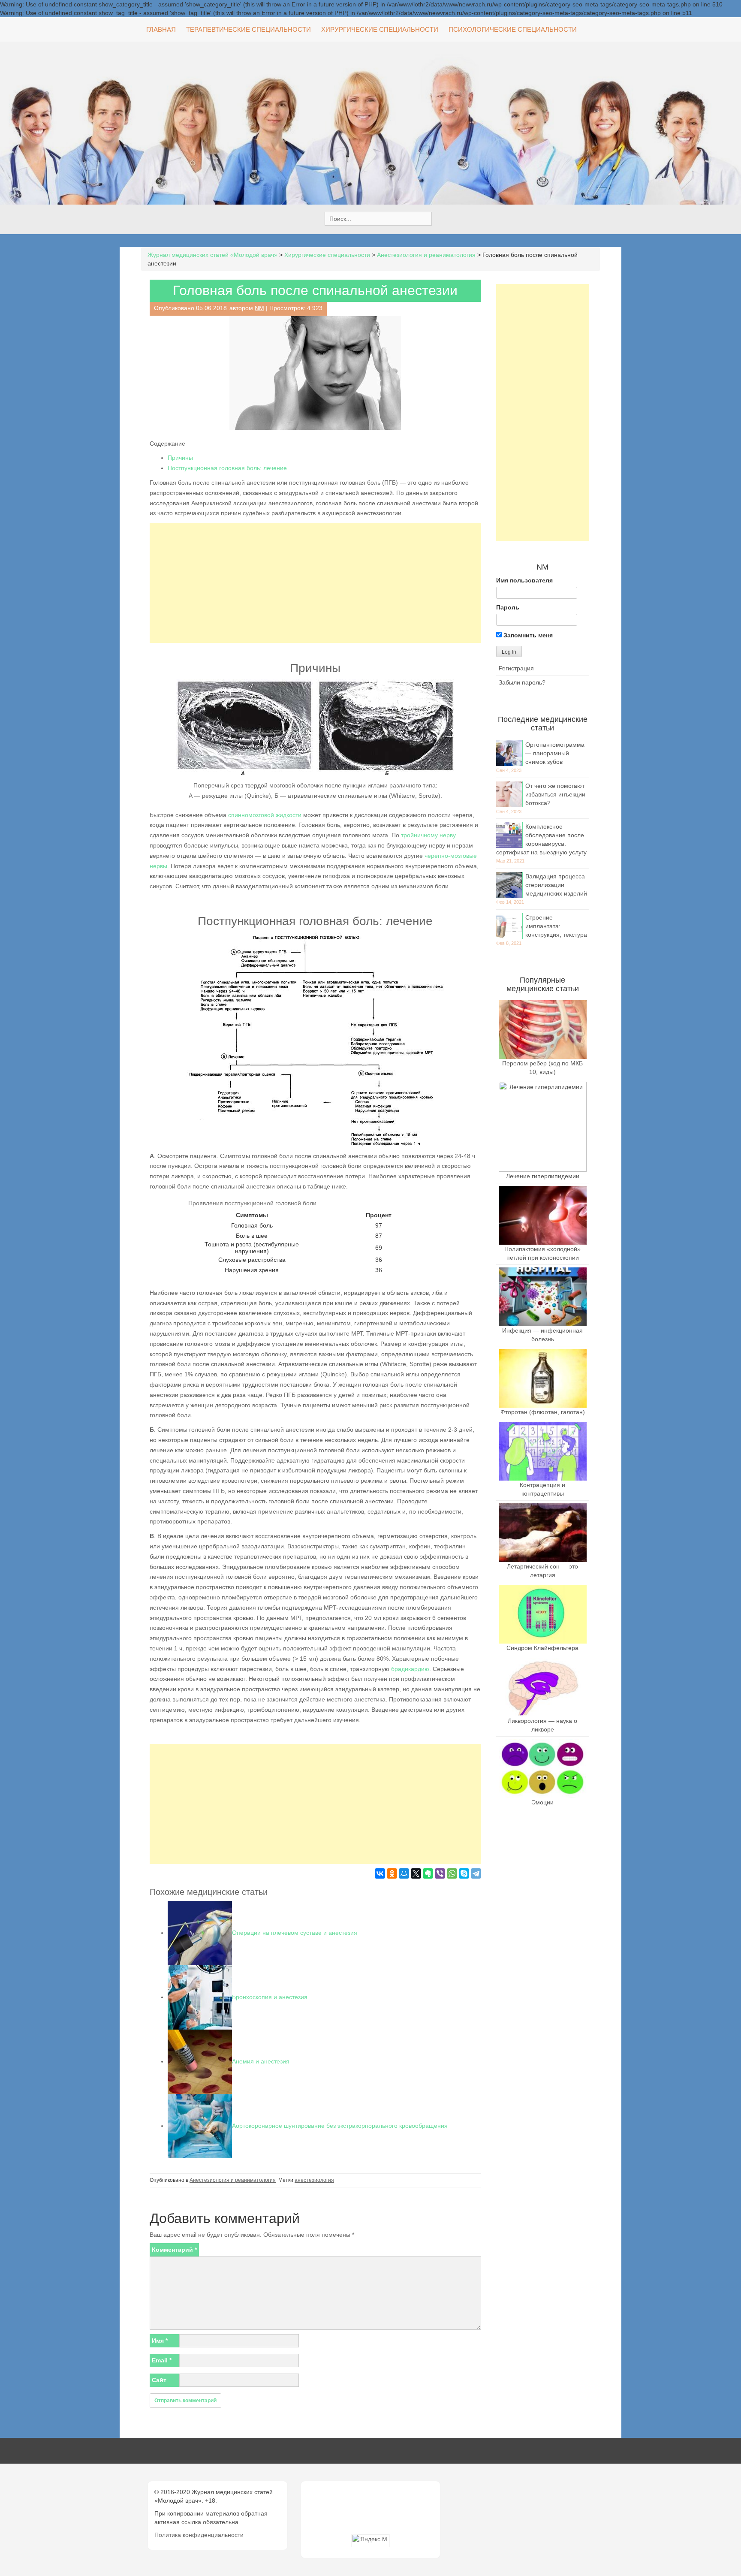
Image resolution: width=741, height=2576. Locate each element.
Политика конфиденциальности (199, 2535)
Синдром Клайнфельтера (542, 1648)
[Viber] (440, 1873)
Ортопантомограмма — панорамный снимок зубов (555, 753)
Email (162, 2360)
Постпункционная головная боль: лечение (227, 468)
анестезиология (314, 2180)
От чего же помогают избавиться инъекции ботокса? (555, 794)
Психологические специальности (513, 29)
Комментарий (174, 2250)
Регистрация (516, 668)
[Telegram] (476, 1873)
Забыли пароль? (522, 682)
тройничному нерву (428, 835)
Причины (180, 458)
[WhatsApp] (452, 1873)
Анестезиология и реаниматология (233, 2180)
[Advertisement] (315, 583)
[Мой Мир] (404, 1873)
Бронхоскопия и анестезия (270, 1997)
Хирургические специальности (380, 29)
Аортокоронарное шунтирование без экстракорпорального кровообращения (340, 2126)
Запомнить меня (527, 635)
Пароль (508, 607)
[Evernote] (428, 1873)
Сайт (159, 2380)
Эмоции (542, 1802)
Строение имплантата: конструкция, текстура (556, 926)
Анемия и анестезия (261, 2061)
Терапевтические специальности (249, 29)
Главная (161, 29)
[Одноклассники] (392, 1873)
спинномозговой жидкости (265, 815)
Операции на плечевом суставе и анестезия (295, 1933)
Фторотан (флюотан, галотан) (543, 1412)
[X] (416, 1873)
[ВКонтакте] (380, 1873)
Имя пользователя (524, 580)
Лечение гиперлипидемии (543, 1176)
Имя (160, 2341)
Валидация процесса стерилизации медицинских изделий (556, 885)
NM (259, 308)
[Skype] (464, 1873)
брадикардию (410, 1669)
